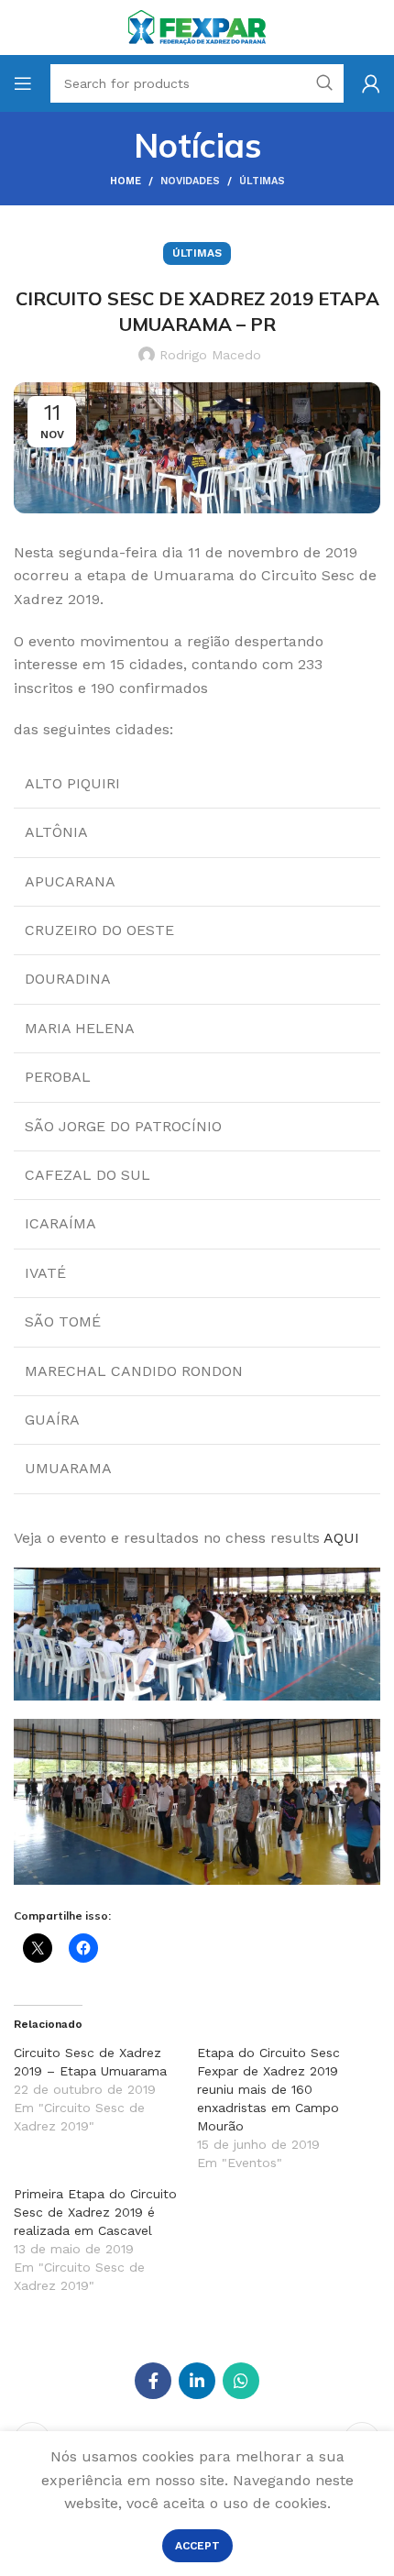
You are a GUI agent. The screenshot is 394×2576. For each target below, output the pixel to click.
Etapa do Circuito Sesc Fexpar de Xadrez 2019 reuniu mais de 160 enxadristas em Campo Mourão (268, 2089)
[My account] (371, 83)
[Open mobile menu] (23, 83)
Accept (197, 2546)
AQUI (341, 1538)
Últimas (262, 181)
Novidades (190, 181)
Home (126, 181)
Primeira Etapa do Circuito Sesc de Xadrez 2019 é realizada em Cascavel (95, 2212)
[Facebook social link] (153, 2381)
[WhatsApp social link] (241, 2381)
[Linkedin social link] (197, 2381)
